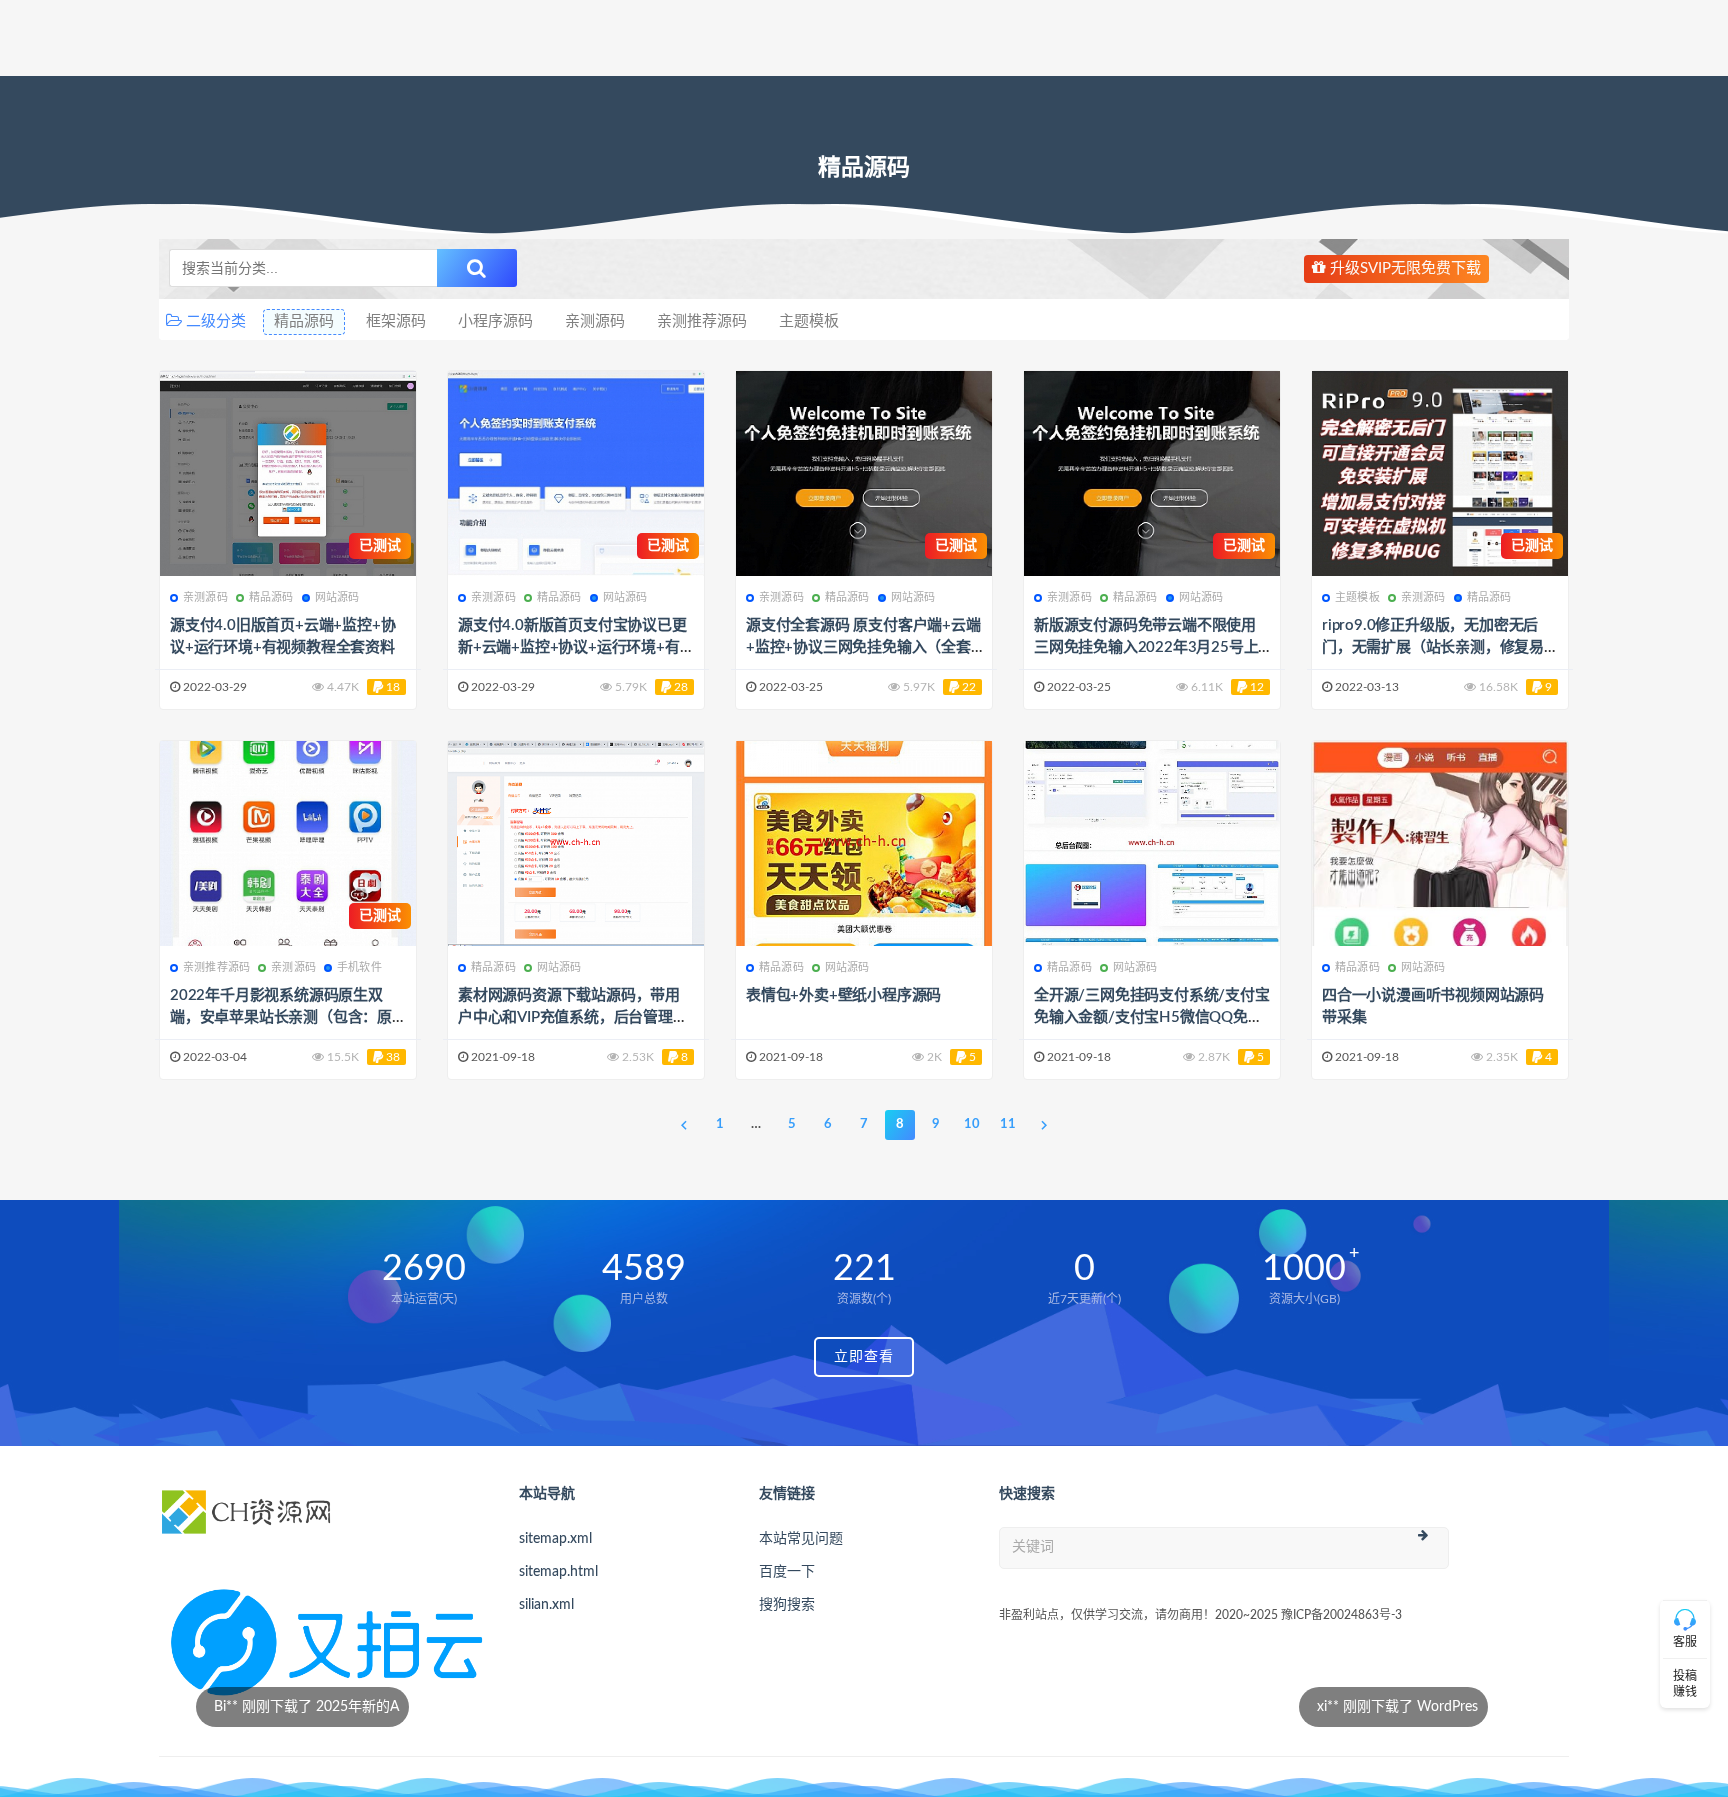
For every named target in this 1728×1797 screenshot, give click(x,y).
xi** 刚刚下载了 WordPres (1017, 1707)
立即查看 (864, 1357)
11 (1008, 1124)
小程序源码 (495, 321)
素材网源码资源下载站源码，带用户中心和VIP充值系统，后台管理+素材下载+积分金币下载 (569, 1017)
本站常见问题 (801, 1539)
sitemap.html (558, 1572)
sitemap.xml (555, 1539)
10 (972, 1124)
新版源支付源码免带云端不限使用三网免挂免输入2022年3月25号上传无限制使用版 (1146, 647)
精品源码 (304, 321)
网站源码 (337, 597)
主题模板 (809, 321)
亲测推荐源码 (702, 321)
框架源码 (396, 321)
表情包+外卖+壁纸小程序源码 (843, 995)
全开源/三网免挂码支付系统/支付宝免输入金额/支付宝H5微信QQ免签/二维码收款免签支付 (1152, 1017)
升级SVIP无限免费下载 (1403, 268)
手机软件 (359, 967)
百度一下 (787, 1572)
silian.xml (546, 1605)
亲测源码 (595, 321)
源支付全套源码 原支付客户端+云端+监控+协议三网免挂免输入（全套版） (863, 647)
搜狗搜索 (787, 1605)
